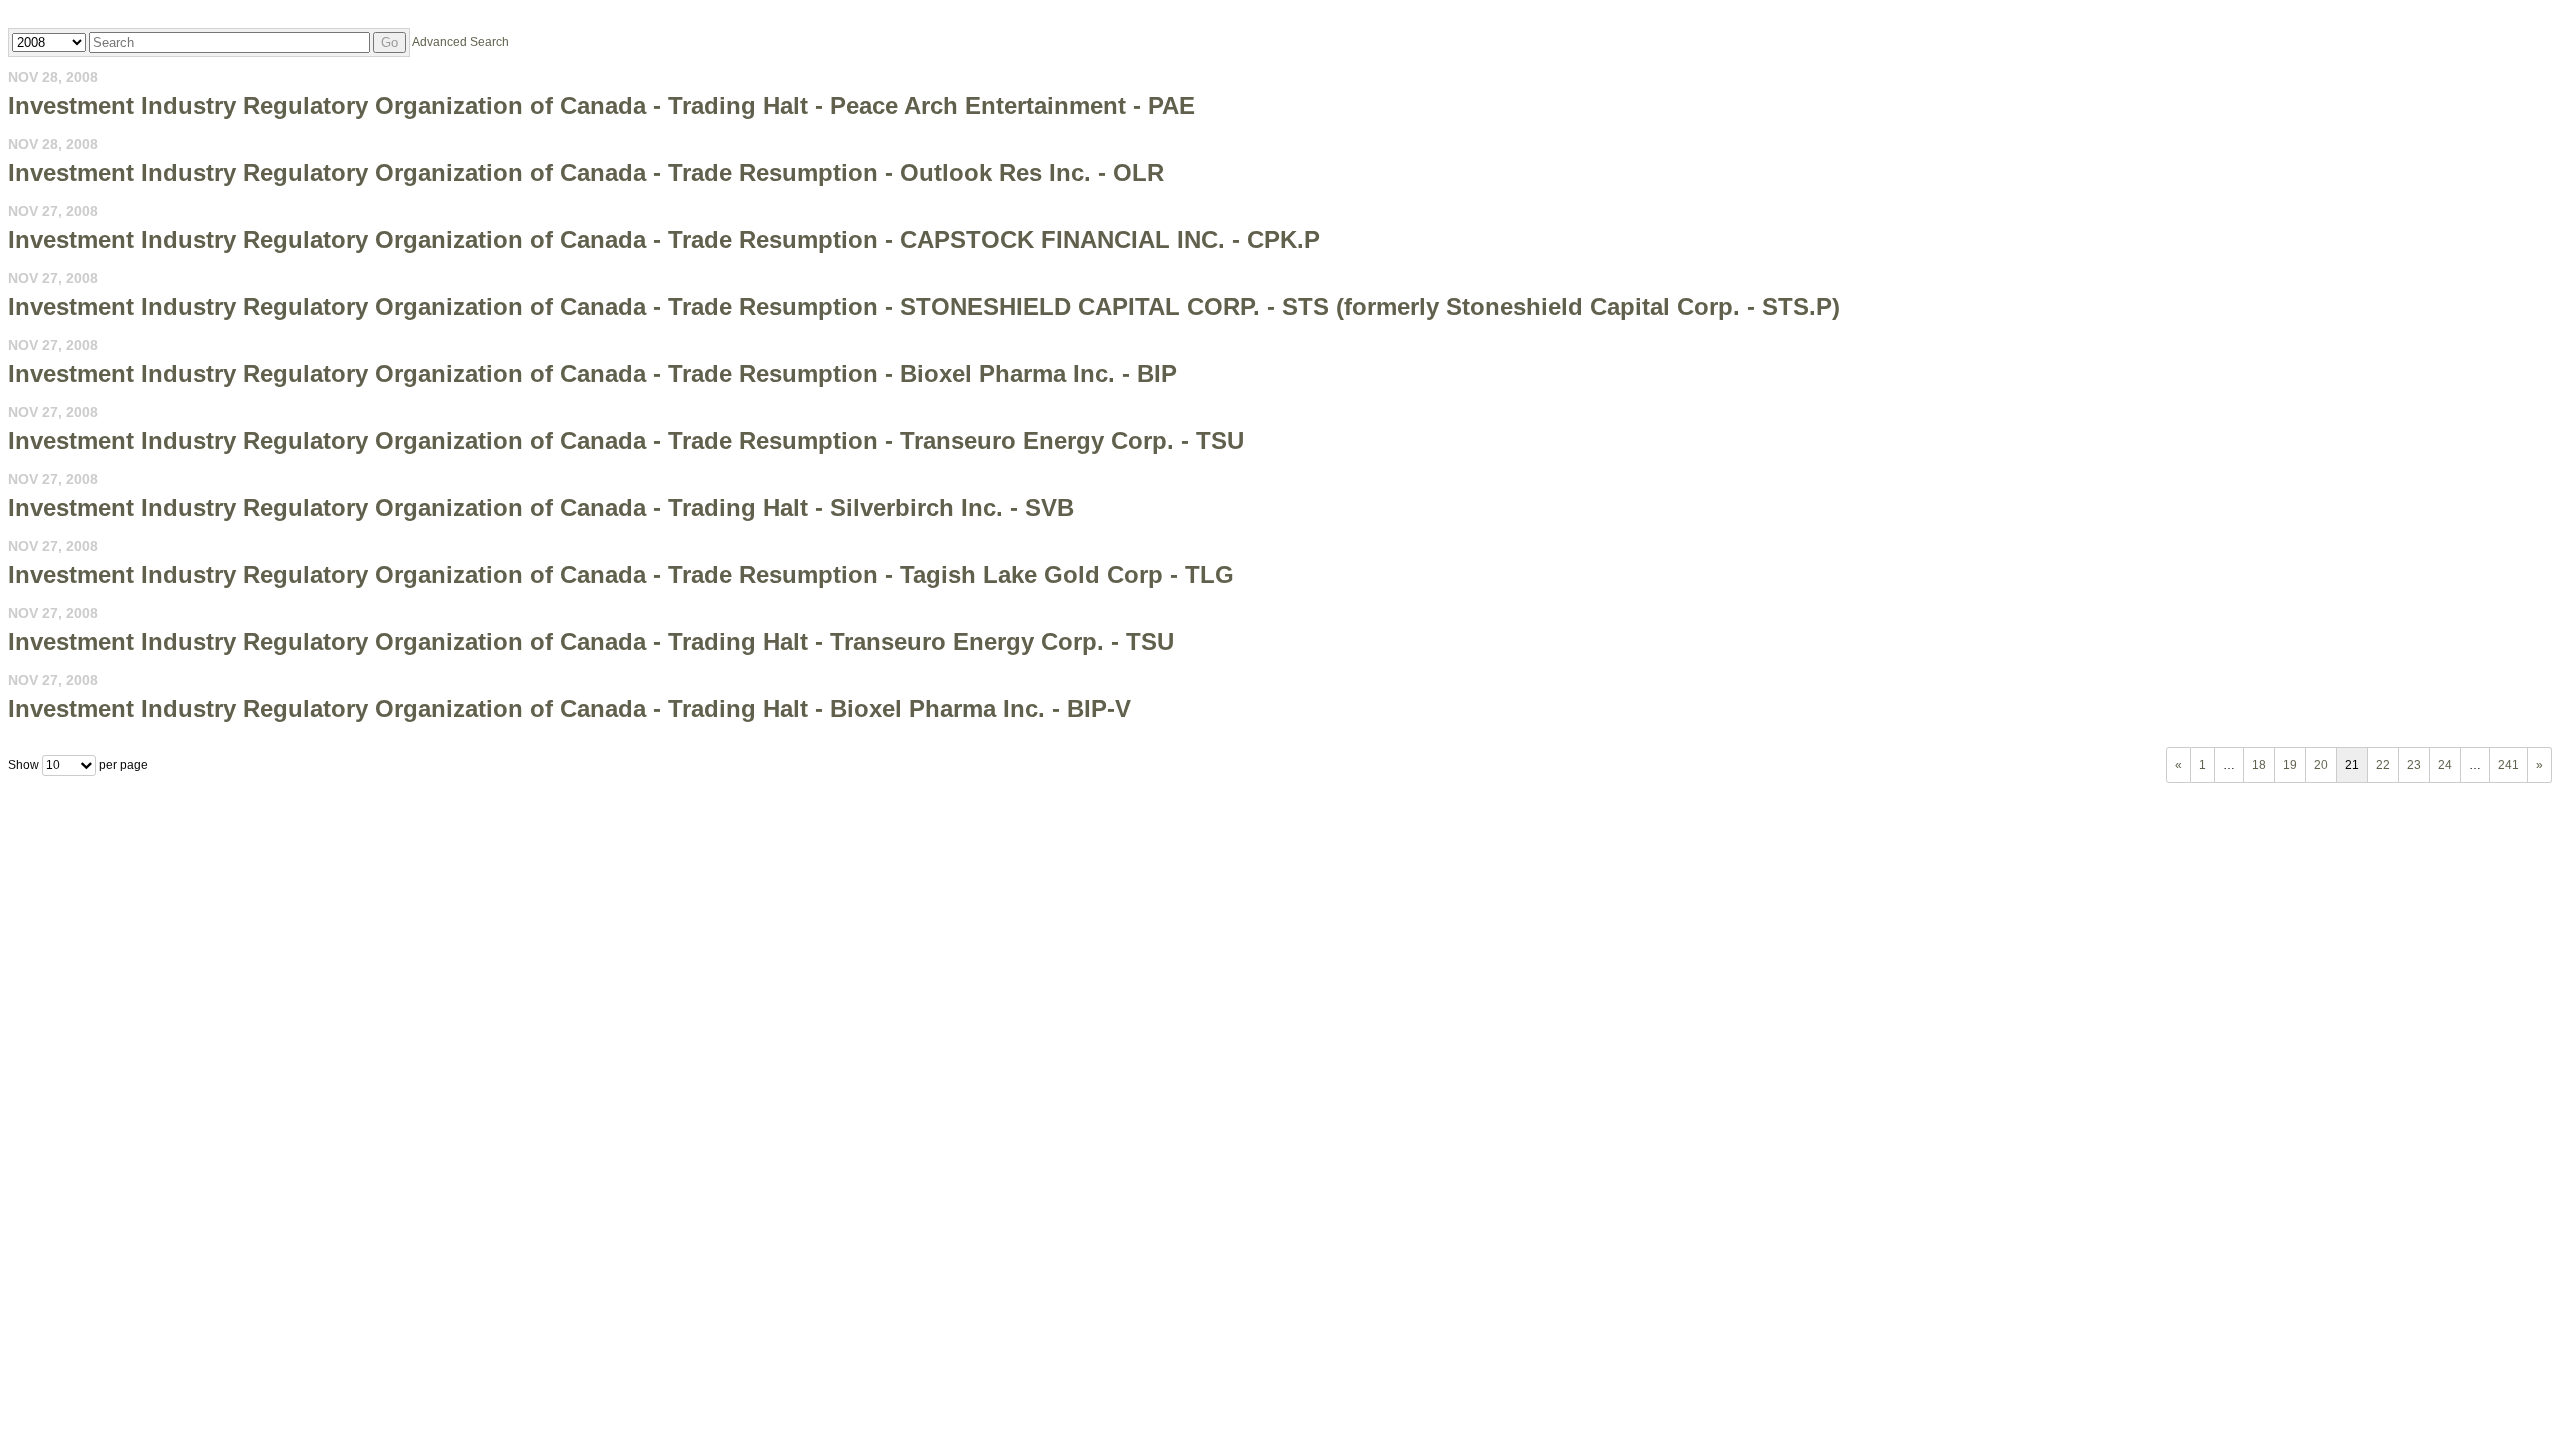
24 (2445, 765)
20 (2321, 765)
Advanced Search (460, 42)
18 (2259, 765)
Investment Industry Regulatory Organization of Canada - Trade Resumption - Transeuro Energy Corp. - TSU (626, 440)
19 (2290, 765)
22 (2383, 765)
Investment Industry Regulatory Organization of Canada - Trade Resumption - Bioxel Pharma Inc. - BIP (592, 373)
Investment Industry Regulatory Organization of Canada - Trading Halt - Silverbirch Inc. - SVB (541, 507)
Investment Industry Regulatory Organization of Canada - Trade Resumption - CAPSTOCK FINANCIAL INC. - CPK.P (664, 239)
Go (389, 42)
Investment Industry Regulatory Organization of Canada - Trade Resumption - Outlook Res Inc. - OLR (586, 172)
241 (2508, 765)
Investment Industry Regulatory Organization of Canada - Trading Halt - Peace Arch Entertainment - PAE (601, 105)
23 (2414, 765)
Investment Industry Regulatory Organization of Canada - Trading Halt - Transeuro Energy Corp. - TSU (591, 641)
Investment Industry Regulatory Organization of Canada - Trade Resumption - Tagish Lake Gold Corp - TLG (621, 574)
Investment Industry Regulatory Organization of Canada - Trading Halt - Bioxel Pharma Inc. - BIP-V (569, 708)
